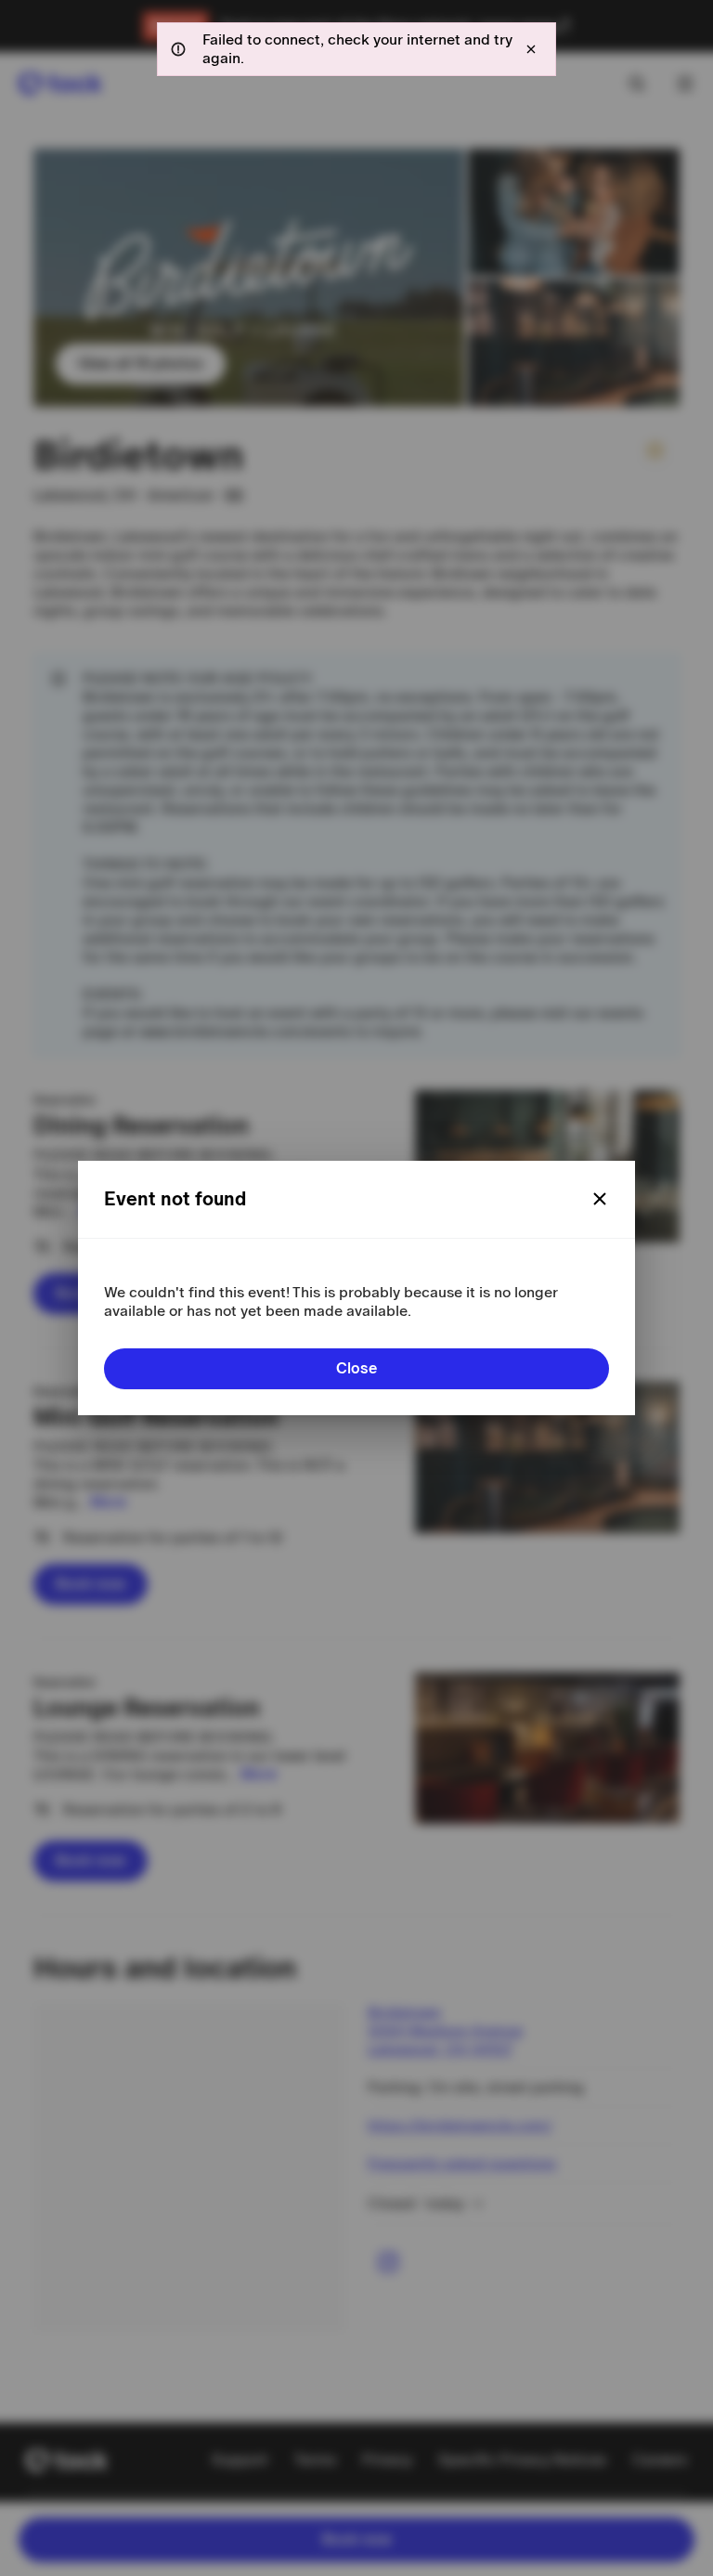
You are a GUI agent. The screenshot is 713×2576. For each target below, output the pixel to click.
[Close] (600, 1199)
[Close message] (531, 49)
